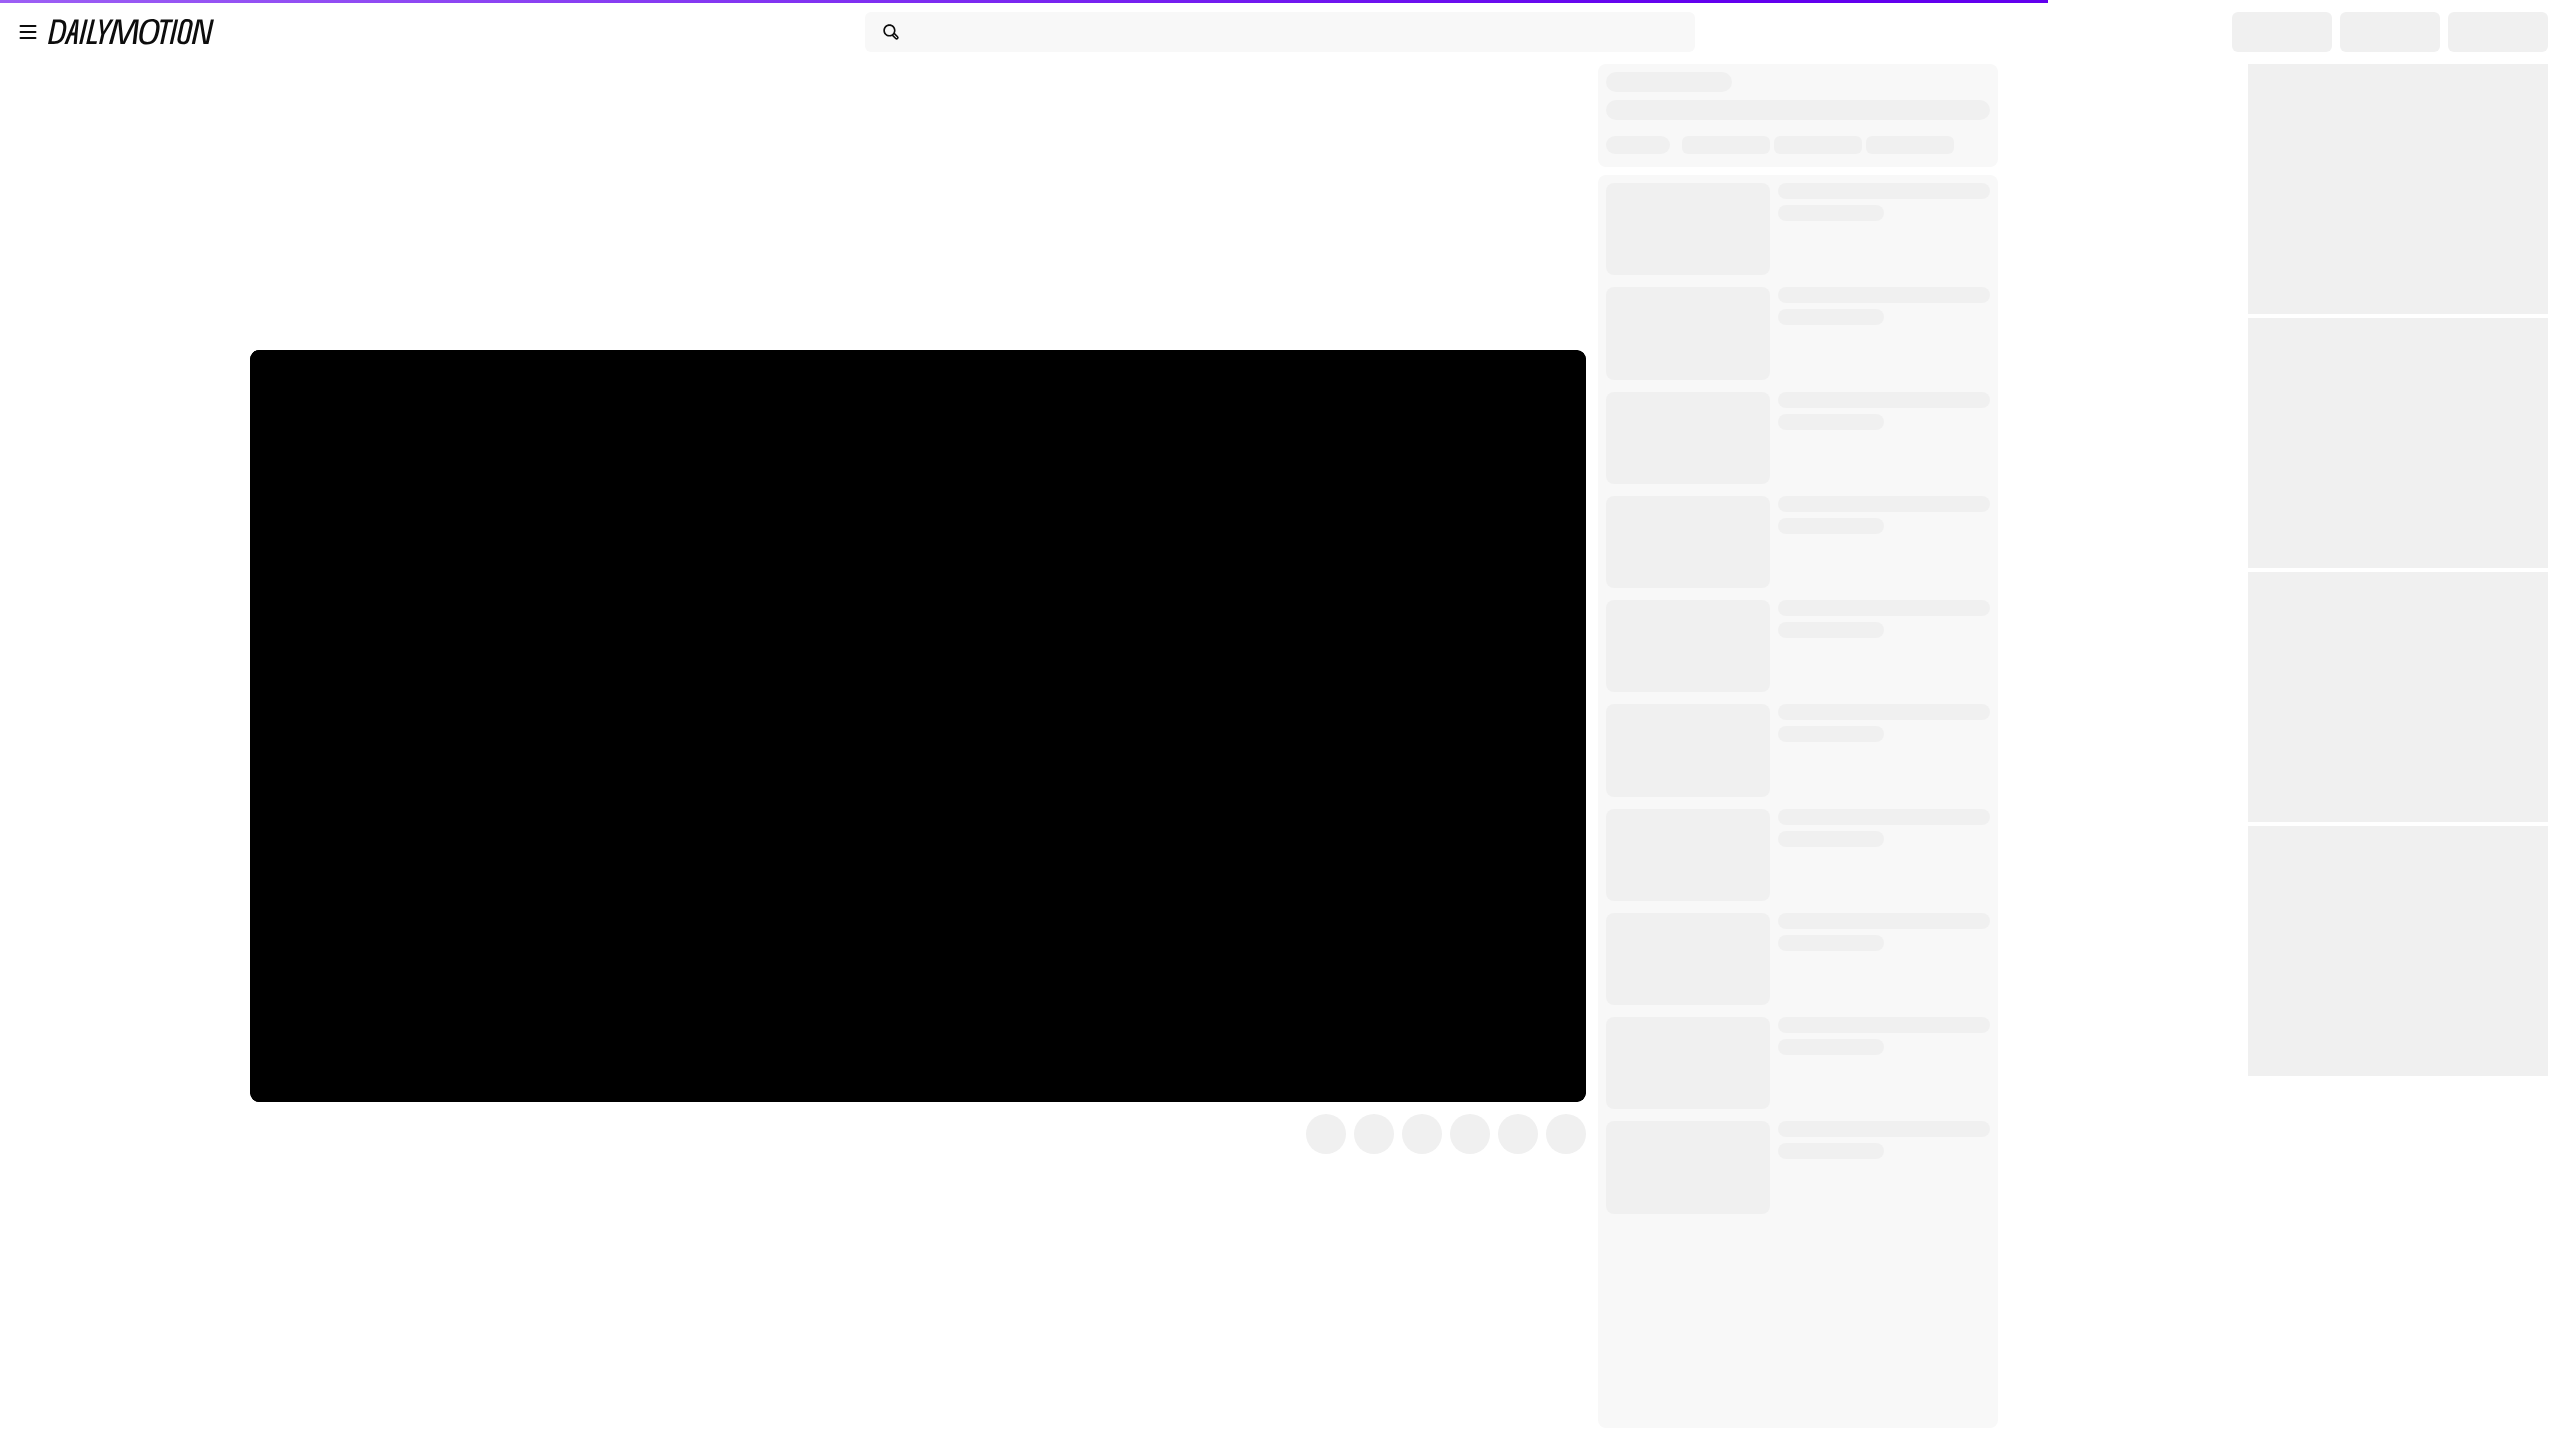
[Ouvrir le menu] (28, 32)
